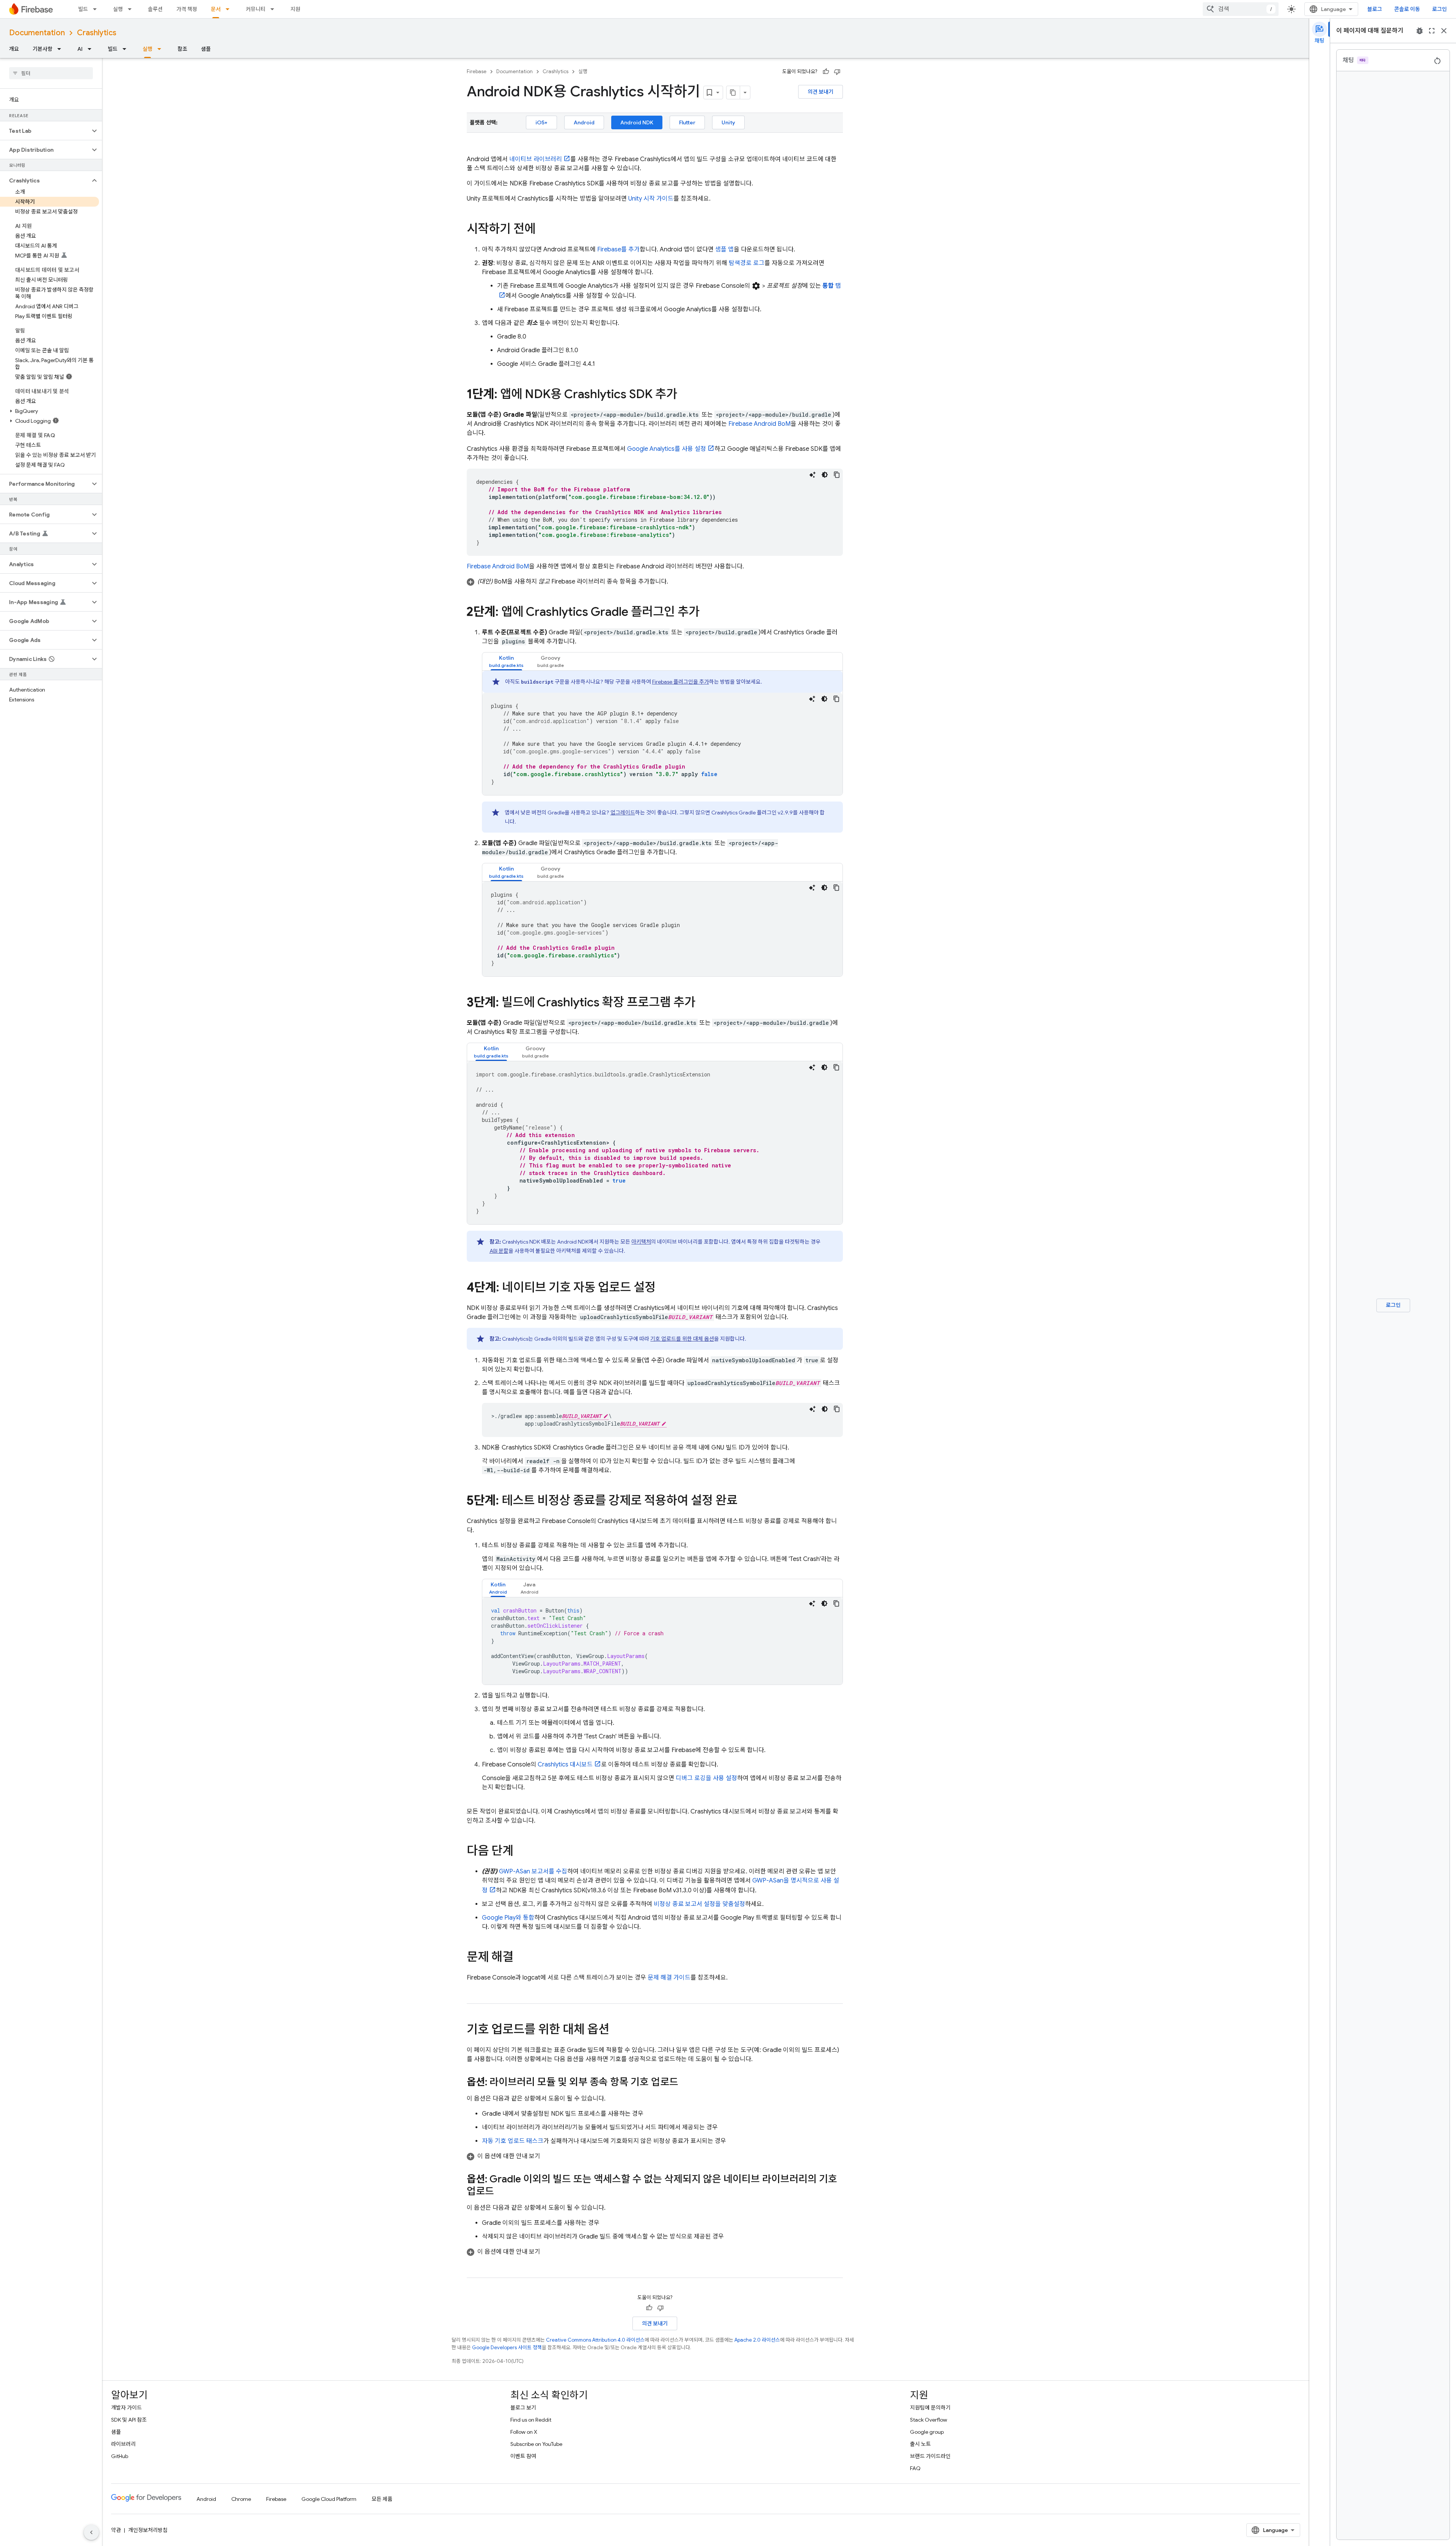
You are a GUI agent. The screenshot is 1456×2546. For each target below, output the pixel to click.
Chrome (241, 2499)
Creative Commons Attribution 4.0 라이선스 (595, 2340)
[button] (45, 131)
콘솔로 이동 (1407, 9)
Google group (927, 2432)
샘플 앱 (724, 249)
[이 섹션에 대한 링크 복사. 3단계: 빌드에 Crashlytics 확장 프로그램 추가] (703, 1003)
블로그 (1375, 9)
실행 (118, 9)
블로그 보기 (523, 2408)
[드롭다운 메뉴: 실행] (132, 9)
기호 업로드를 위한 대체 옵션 (682, 1339)
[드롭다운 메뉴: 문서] (230, 9)
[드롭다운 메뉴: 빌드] (97, 9)
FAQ (915, 2468)
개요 (14, 49)
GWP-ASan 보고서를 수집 (533, 1871)
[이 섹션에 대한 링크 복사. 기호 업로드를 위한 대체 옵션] (617, 2030)
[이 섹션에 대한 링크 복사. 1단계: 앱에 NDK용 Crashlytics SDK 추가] (685, 395)
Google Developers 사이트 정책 (507, 2348)
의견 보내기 (821, 92)
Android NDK (637, 122)
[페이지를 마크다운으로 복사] (733, 93)
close (1444, 31)
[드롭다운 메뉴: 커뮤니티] (275, 9)
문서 (216, 9)
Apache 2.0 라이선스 (757, 2340)
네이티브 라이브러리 (536, 159)
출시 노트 (920, 2444)
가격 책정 (187, 9)
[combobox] (1241, 9)
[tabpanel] (662, 733)
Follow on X (524, 2432)
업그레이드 (623, 813)
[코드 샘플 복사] (837, 475)
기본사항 (42, 49)
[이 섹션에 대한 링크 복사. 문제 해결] (521, 1958)
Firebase (477, 71)
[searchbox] (51, 73)
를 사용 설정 (667, 449)
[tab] (506, 661)
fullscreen (1432, 31)
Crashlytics (97, 33)
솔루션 (155, 9)
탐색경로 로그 (747, 263)
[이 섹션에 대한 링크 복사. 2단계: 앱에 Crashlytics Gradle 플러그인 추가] (707, 613)
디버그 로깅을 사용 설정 (706, 1778)
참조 (182, 49)
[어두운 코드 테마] (825, 475)
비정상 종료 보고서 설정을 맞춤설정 (699, 1904)
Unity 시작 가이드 (651, 199)
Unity (728, 122)
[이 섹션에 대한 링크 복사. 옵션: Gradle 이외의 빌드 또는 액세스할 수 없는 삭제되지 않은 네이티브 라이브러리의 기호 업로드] (502, 2192)
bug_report (1420, 31)
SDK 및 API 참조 (129, 2420)
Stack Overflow (929, 2420)
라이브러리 (123, 2444)
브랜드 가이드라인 (930, 2456)
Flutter (687, 122)
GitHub (120, 2456)
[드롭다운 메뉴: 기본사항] (61, 49)
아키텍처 (641, 1242)
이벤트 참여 (523, 2456)
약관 (116, 2530)
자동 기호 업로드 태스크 (513, 2141)
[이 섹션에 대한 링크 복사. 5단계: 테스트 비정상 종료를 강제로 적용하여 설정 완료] (745, 1501)
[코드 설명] (813, 475)
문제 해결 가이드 (669, 1978)
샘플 (206, 49)
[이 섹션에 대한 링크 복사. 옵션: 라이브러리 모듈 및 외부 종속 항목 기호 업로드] (686, 2083)
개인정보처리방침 (148, 2530)
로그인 (1440, 9)
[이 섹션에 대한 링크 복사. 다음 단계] (521, 1852)
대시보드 (565, 1765)
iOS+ (541, 122)
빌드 (83, 9)
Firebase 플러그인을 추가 (681, 682)
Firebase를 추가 (618, 249)
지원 (295, 9)
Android (584, 122)
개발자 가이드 (126, 2408)
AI (80, 49)
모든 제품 (382, 2499)
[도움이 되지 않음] (837, 72)
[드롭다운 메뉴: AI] (92, 49)
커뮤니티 (256, 9)
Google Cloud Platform (329, 2499)
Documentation (37, 33)
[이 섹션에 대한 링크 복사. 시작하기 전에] (543, 230)
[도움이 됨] (826, 72)
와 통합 (508, 1918)
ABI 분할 (499, 1251)
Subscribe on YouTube (536, 2444)
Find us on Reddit (531, 2420)
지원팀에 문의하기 (930, 2408)
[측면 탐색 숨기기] (91, 2532)
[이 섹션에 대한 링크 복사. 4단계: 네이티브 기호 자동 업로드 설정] (663, 1288)
